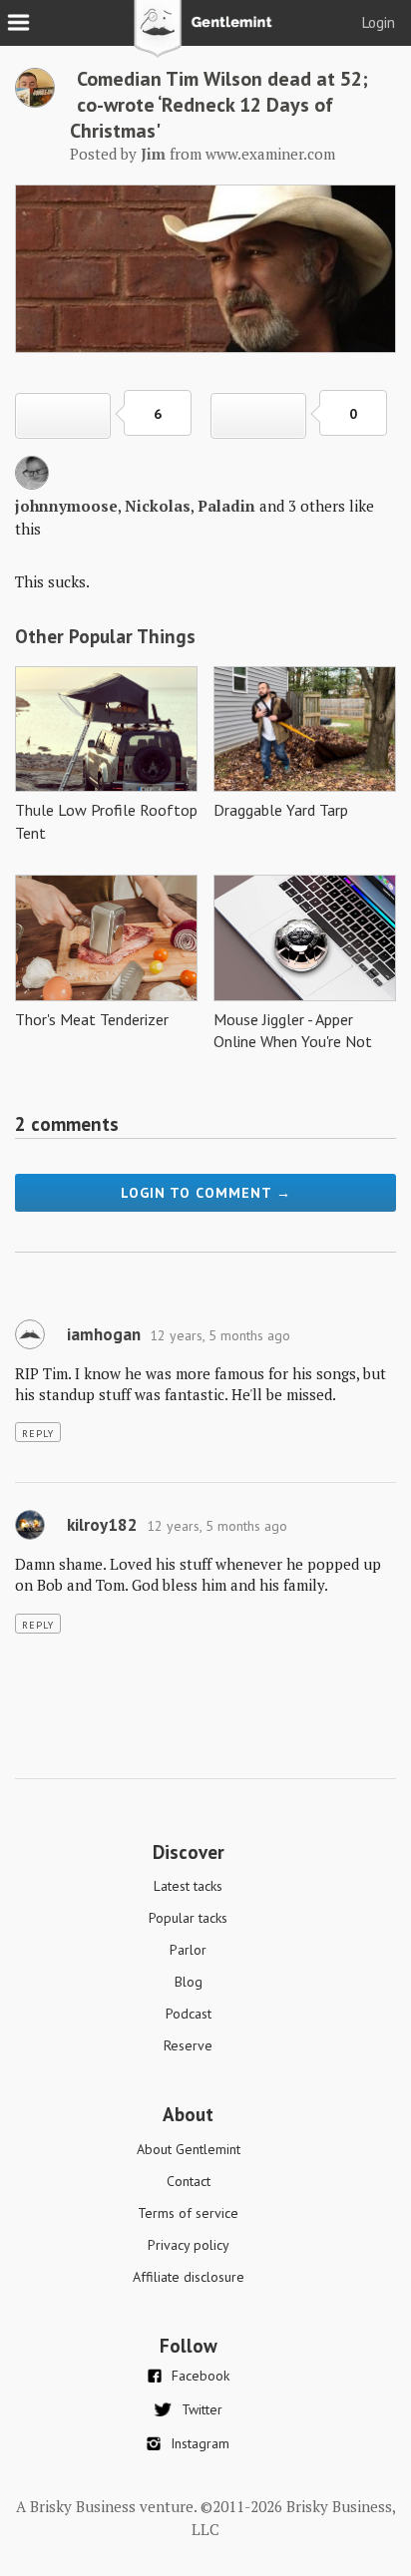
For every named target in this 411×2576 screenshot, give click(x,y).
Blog (189, 1982)
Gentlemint (206, 36)
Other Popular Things (105, 636)
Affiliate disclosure (189, 2277)
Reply (38, 1434)
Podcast (189, 2014)
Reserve (188, 2045)
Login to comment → (206, 1193)
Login (379, 22)
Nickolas (158, 506)
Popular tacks (188, 1918)
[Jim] (35, 102)
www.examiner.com (270, 154)
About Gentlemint (189, 2149)
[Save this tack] (258, 416)
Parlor (188, 1950)
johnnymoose (66, 506)
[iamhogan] (30, 1344)
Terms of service (188, 2213)
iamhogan (104, 1334)
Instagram (200, 2443)
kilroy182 (102, 1525)
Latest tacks (188, 1886)
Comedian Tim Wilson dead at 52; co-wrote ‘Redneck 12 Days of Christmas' (219, 105)
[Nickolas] (32, 484)
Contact (189, 2181)
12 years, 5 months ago (220, 1335)
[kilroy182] (30, 1535)
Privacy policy (189, 2245)
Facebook (201, 2376)
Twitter (202, 2409)
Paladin (226, 506)
